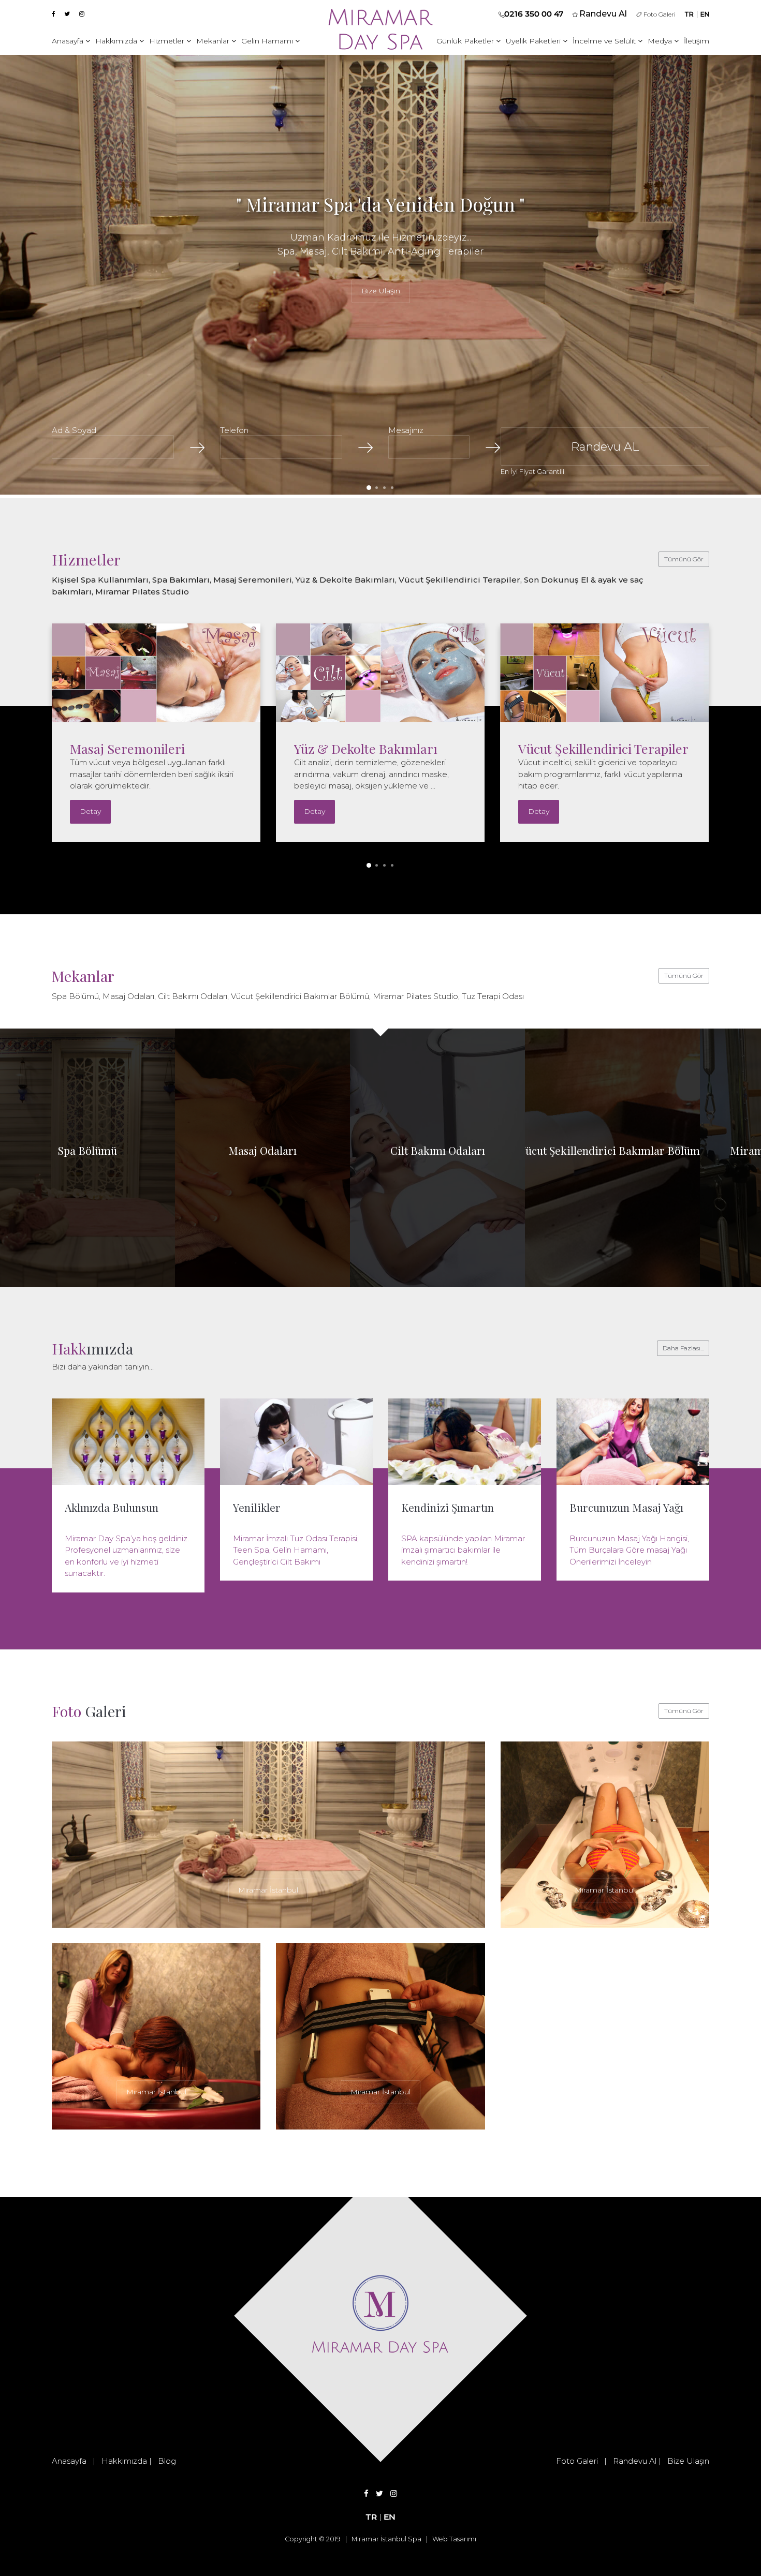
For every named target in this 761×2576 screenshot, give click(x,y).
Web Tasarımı (454, 2539)
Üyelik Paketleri (534, 41)
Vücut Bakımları (566, 748)
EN (705, 14)
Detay (90, 811)
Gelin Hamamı (268, 41)
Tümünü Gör (684, 559)
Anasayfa (69, 41)
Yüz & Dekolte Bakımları (142, 748)
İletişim (697, 41)
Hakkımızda (117, 41)
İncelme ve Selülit (605, 41)
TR (689, 14)
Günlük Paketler (466, 41)
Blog (167, 2461)
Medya (661, 41)
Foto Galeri (658, 14)
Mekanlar (214, 41)
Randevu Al (635, 2461)
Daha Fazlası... (683, 1348)
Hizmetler (168, 41)
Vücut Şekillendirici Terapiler (379, 748)
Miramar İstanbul (268, 1890)
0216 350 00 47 (534, 14)
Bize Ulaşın (381, 290)
